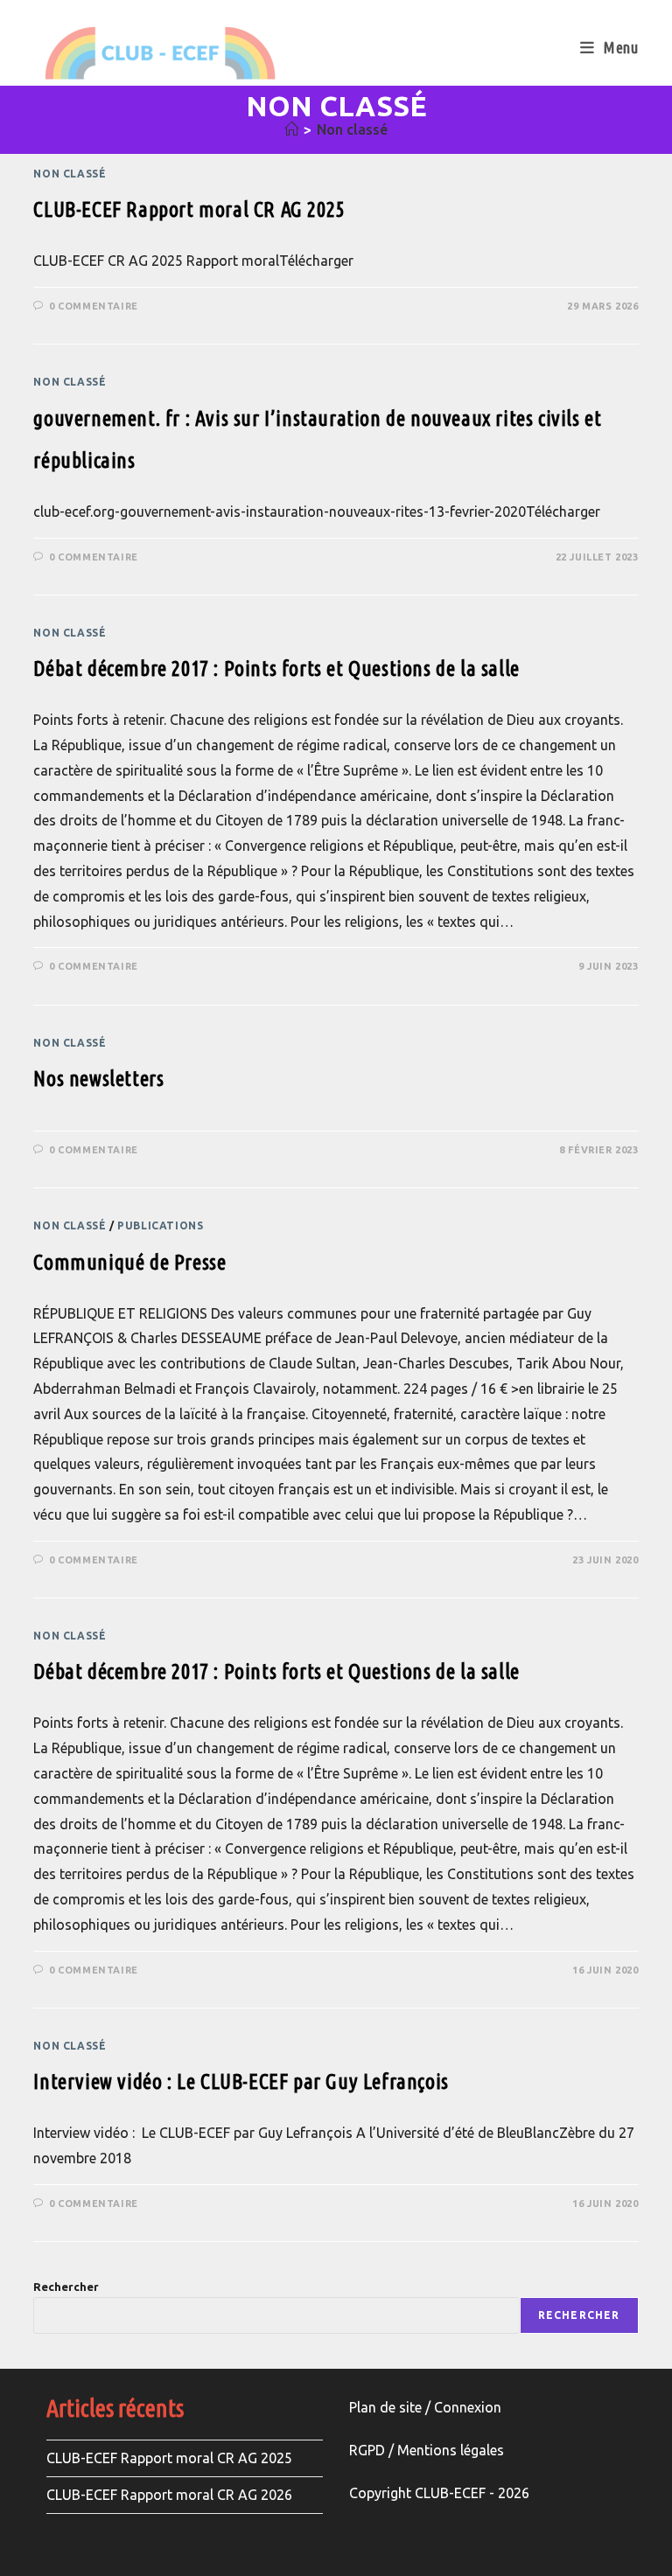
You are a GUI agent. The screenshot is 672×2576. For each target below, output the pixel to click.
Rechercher (66, 2287)
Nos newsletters (98, 1079)
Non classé (352, 129)
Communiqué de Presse (129, 1262)
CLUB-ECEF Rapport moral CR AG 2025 (189, 209)
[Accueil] (291, 129)
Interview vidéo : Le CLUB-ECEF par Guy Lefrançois (241, 2082)
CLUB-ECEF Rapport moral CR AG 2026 (169, 2495)
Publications (160, 1225)
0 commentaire (94, 306)
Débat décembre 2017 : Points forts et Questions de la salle (276, 668)
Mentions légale (447, 2450)
